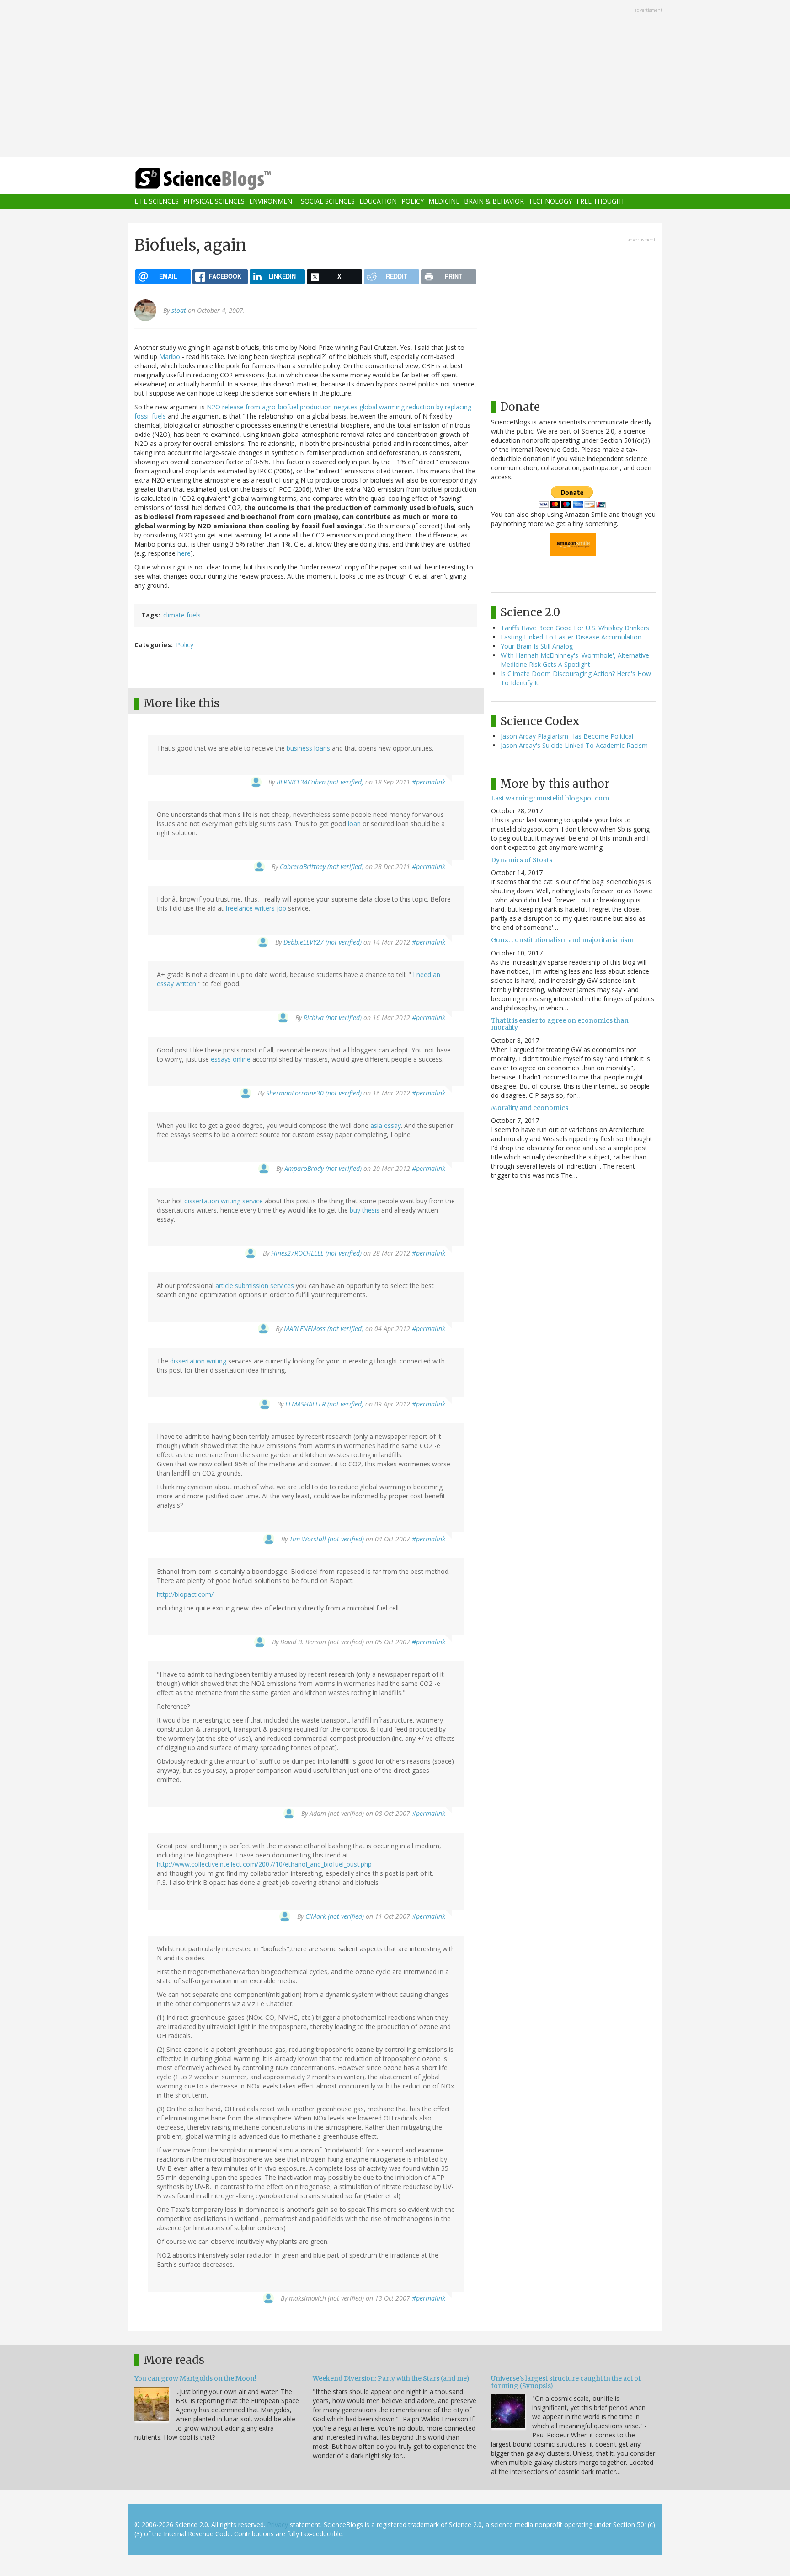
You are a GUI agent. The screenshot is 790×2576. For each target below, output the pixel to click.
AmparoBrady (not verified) (323, 1168)
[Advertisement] (395, 80)
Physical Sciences (214, 201)
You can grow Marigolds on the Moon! (195, 2378)
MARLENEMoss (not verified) (324, 1328)
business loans (308, 748)
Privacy (278, 2525)
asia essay (386, 1125)
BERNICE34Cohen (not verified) (320, 782)
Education (378, 201)
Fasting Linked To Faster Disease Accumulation (571, 637)
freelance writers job (256, 908)
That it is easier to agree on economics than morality (560, 1024)
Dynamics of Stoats (522, 860)
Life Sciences (157, 201)
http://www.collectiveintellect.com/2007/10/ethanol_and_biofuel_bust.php (264, 1864)
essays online (231, 1059)
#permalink (429, 782)
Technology (550, 201)
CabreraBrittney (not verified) (322, 867)
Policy (413, 201)
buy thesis (365, 1210)
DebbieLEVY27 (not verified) (323, 942)
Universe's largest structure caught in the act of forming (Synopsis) (566, 2382)
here (184, 553)
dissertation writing (198, 1361)
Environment (273, 201)
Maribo (170, 357)
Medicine (444, 201)
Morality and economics (530, 1108)
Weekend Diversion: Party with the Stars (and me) (391, 2378)
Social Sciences (328, 201)
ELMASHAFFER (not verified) (324, 1404)
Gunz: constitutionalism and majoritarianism (562, 940)
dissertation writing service (224, 1201)
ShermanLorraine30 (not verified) (314, 1093)
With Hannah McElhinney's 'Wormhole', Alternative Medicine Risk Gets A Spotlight (575, 660)
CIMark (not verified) (335, 1916)
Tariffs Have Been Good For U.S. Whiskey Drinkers (575, 628)
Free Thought (601, 201)
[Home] (221, 179)
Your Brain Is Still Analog (537, 646)
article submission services (255, 1285)
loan (354, 824)
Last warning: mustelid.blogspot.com (550, 798)
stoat (179, 310)
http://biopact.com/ (185, 1594)
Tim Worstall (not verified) (327, 1539)
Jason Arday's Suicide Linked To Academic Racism (574, 745)
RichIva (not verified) (333, 1017)
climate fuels (182, 615)
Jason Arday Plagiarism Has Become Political (567, 736)
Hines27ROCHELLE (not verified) (316, 1253)
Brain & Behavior (494, 201)
